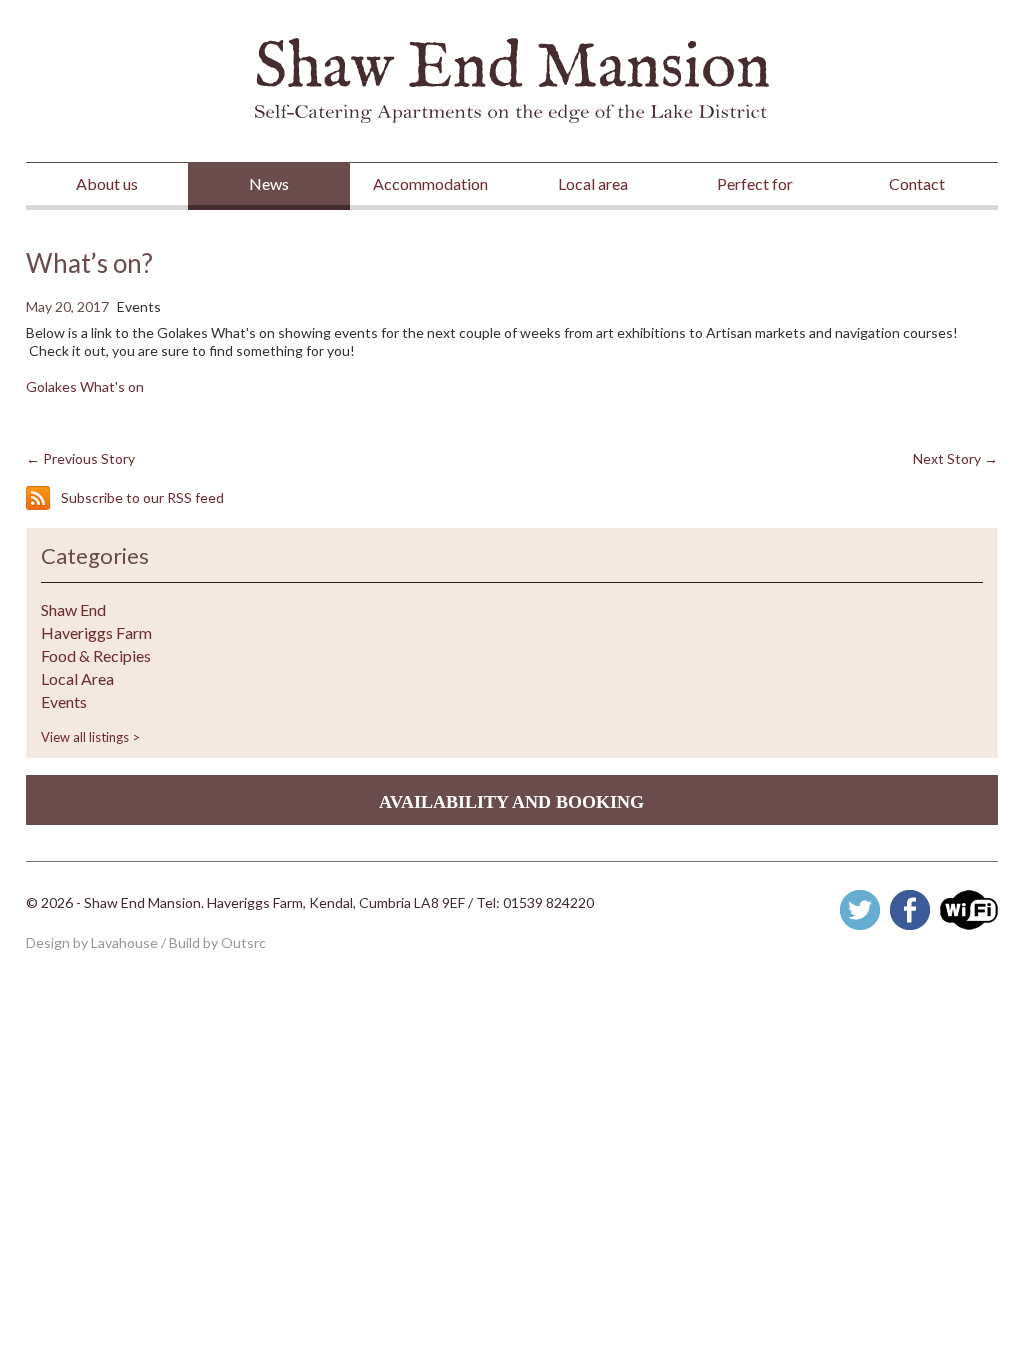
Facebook (910, 910)
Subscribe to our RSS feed (142, 497)
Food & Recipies (96, 656)
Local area (593, 183)
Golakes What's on (85, 386)
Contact (917, 183)
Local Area (77, 679)
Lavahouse (124, 942)
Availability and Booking (511, 802)
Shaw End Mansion (512, 81)
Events (64, 702)
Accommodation (430, 183)
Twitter (860, 910)
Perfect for (755, 183)
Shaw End (73, 610)
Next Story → (955, 458)
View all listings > (90, 737)
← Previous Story (80, 458)
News (269, 183)
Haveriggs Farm (96, 633)
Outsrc (243, 942)
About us (107, 183)
